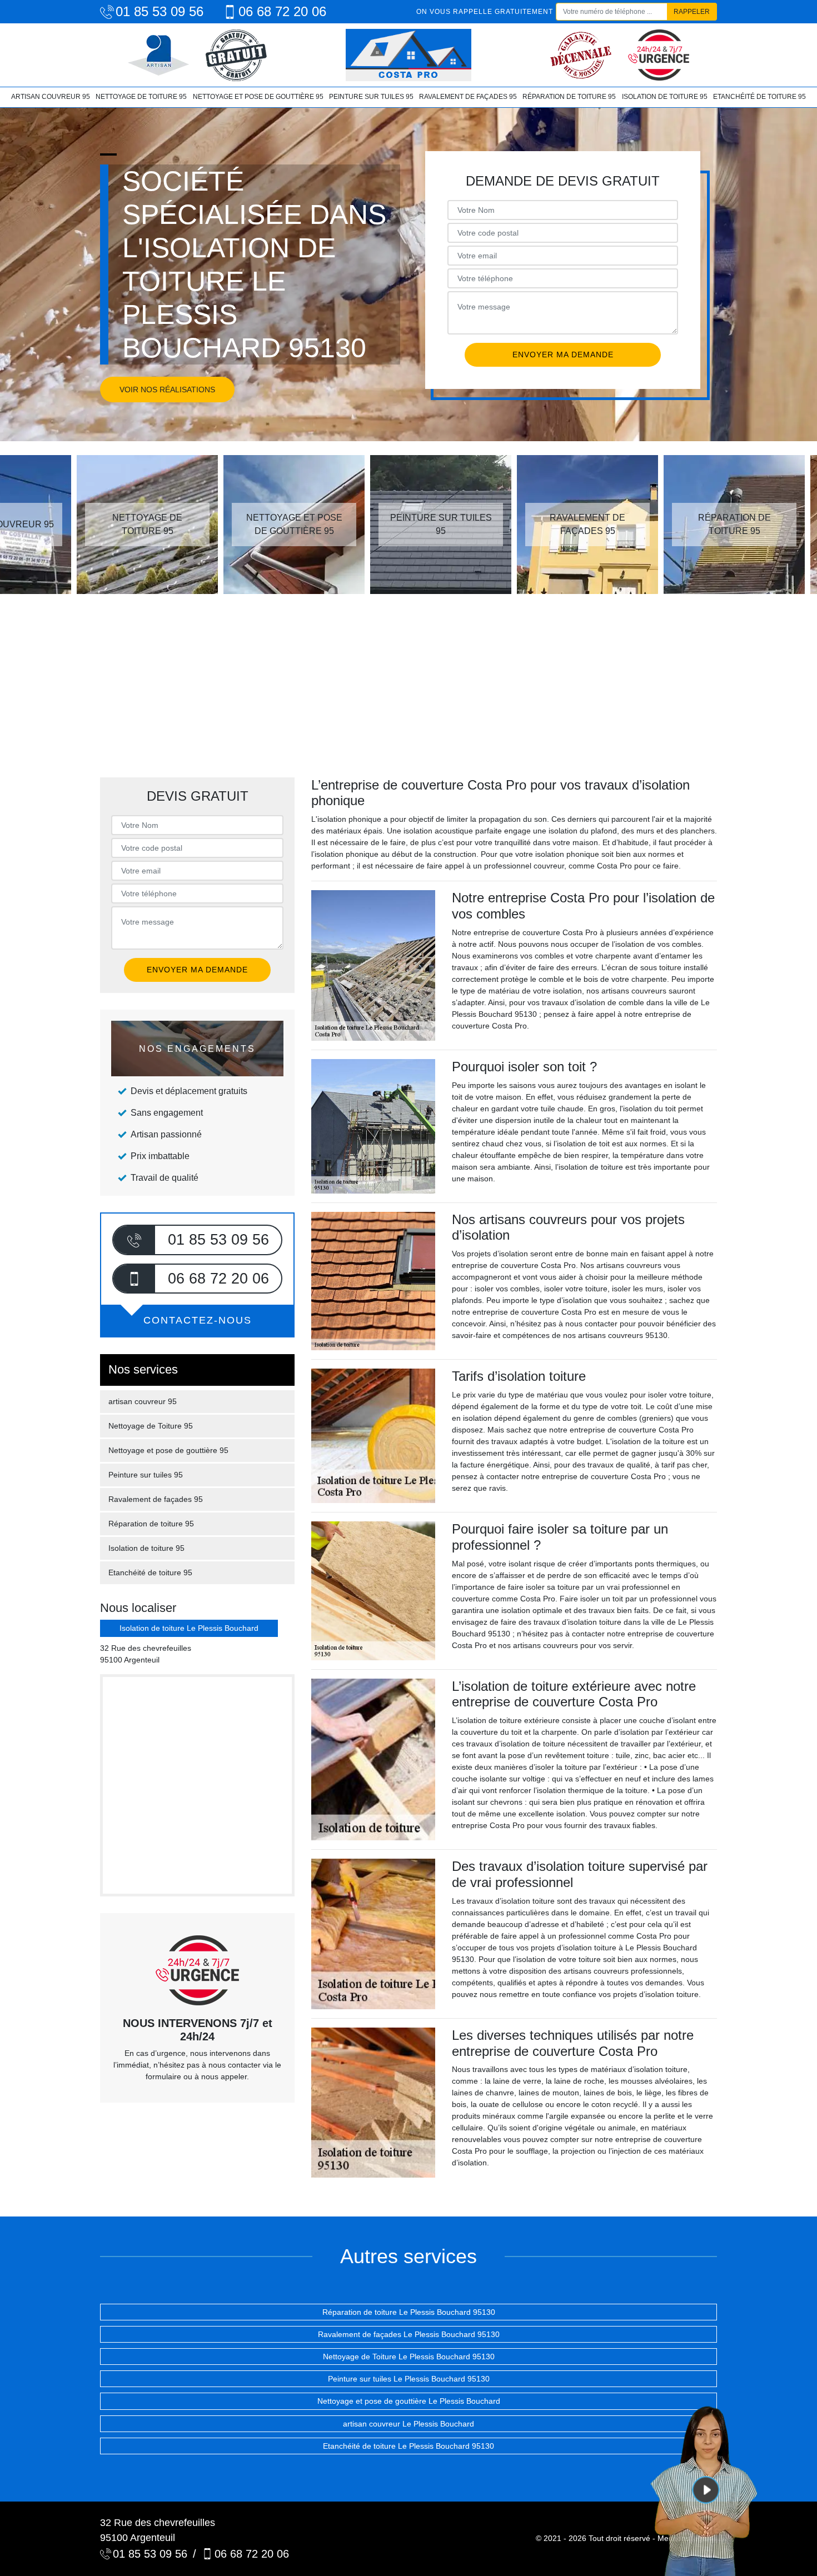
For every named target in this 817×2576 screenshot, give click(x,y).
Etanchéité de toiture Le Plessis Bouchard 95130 (409, 2446)
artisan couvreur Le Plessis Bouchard (409, 2424)
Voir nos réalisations (167, 390)
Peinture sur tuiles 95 (371, 97)
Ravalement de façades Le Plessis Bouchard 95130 (409, 2334)
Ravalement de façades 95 (468, 97)
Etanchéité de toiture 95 (759, 97)
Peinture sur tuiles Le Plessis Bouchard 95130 (409, 2379)
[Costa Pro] (409, 55)
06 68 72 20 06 (282, 11)
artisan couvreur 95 (51, 97)
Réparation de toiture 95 (569, 97)
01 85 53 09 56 (160, 11)
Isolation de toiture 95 (664, 97)
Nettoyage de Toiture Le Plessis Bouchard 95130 (409, 2357)
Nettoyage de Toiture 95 (141, 97)
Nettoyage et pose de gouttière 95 (258, 97)
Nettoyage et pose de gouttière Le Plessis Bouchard (409, 2401)
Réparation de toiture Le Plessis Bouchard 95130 (409, 2312)
